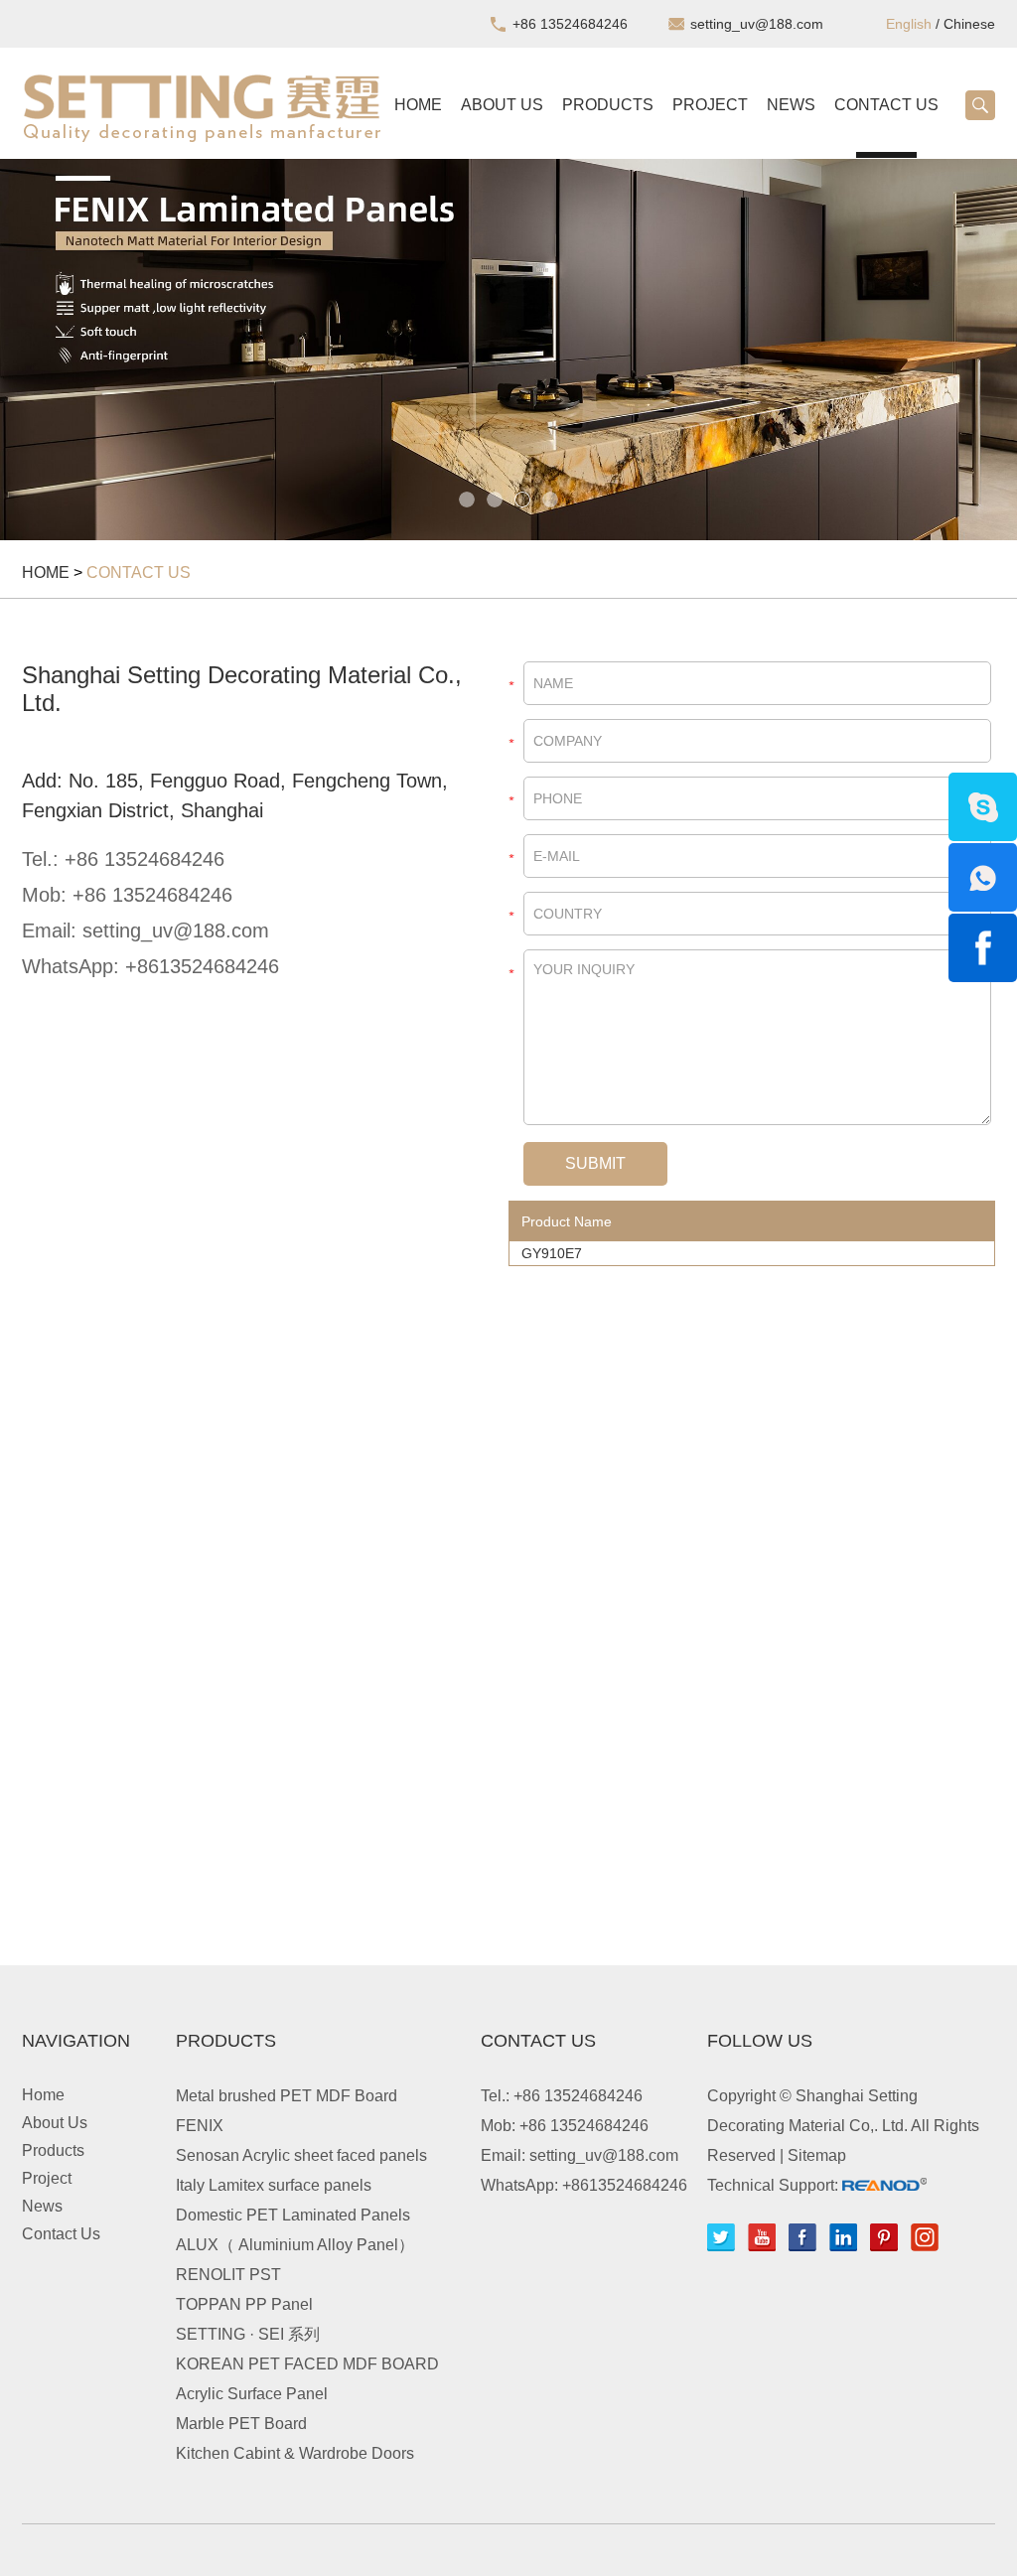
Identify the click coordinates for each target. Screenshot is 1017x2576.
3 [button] (522, 500)
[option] (508, 350)
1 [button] (467, 500)
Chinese (969, 24)
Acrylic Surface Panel (252, 2394)
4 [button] (550, 500)
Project (710, 105)
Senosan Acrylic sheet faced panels (301, 2155)
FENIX (200, 2126)
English (909, 24)
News (791, 105)
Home (418, 105)
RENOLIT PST (228, 2275)
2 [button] (495, 500)
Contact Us (886, 105)
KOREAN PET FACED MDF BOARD (307, 2364)
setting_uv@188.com (757, 24)
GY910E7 (552, 1253)
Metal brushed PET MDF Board (287, 2096)
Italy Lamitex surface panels (274, 2185)
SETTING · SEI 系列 (248, 2334)
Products (608, 105)
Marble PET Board (241, 2424)
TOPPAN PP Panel (244, 2304)
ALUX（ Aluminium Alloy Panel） (295, 2245)
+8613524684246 (202, 966)
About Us (502, 105)
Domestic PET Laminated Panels (293, 2215)
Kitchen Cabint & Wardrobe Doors (295, 2453)
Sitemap (817, 2155)
